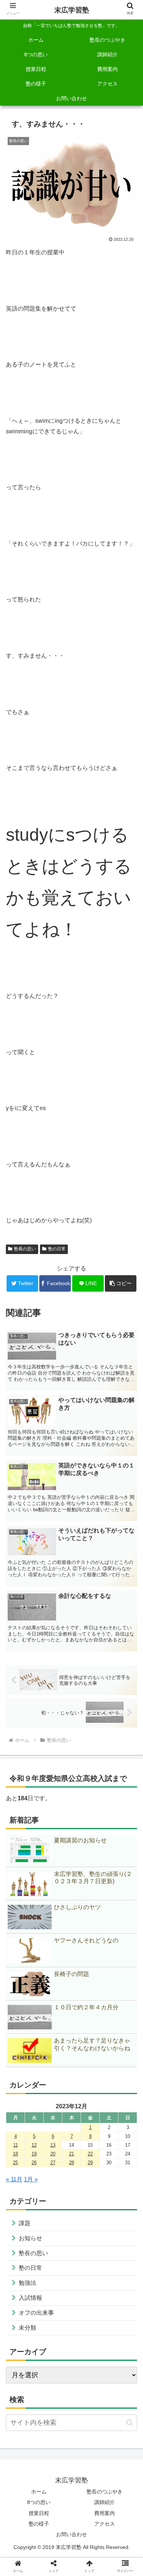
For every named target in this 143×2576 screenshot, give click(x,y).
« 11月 (14, 2179)
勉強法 (27, 2283)
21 (71, 2154)
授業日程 (39, 2513)
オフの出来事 (36, 2313)
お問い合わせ (71, 2534)
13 (53, 2145)
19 (34, 2154)
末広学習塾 (72, 10)
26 (34, 2163)
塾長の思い (25, 1249)
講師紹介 (104, 2502)
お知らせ (30, 2238)
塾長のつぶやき (104, 2492)
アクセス (104, 2524)
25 (15, 2163)
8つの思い (39, 2502)
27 (53, 2163)
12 (34, 2145)
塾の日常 (57, 1249)
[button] (121, 1283)
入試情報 (30, 2298)
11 (16, 2145)
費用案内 (104, 2513)
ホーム (39, 2492)
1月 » (31, 2179)
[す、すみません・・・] (88, 1561)
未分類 (27, 2328)
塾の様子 (39, 2524)
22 (90, 2154)
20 (53, 2154)
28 (71, 2163)
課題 (25, 2223)
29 (90, 2163)
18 (15, 2154)
